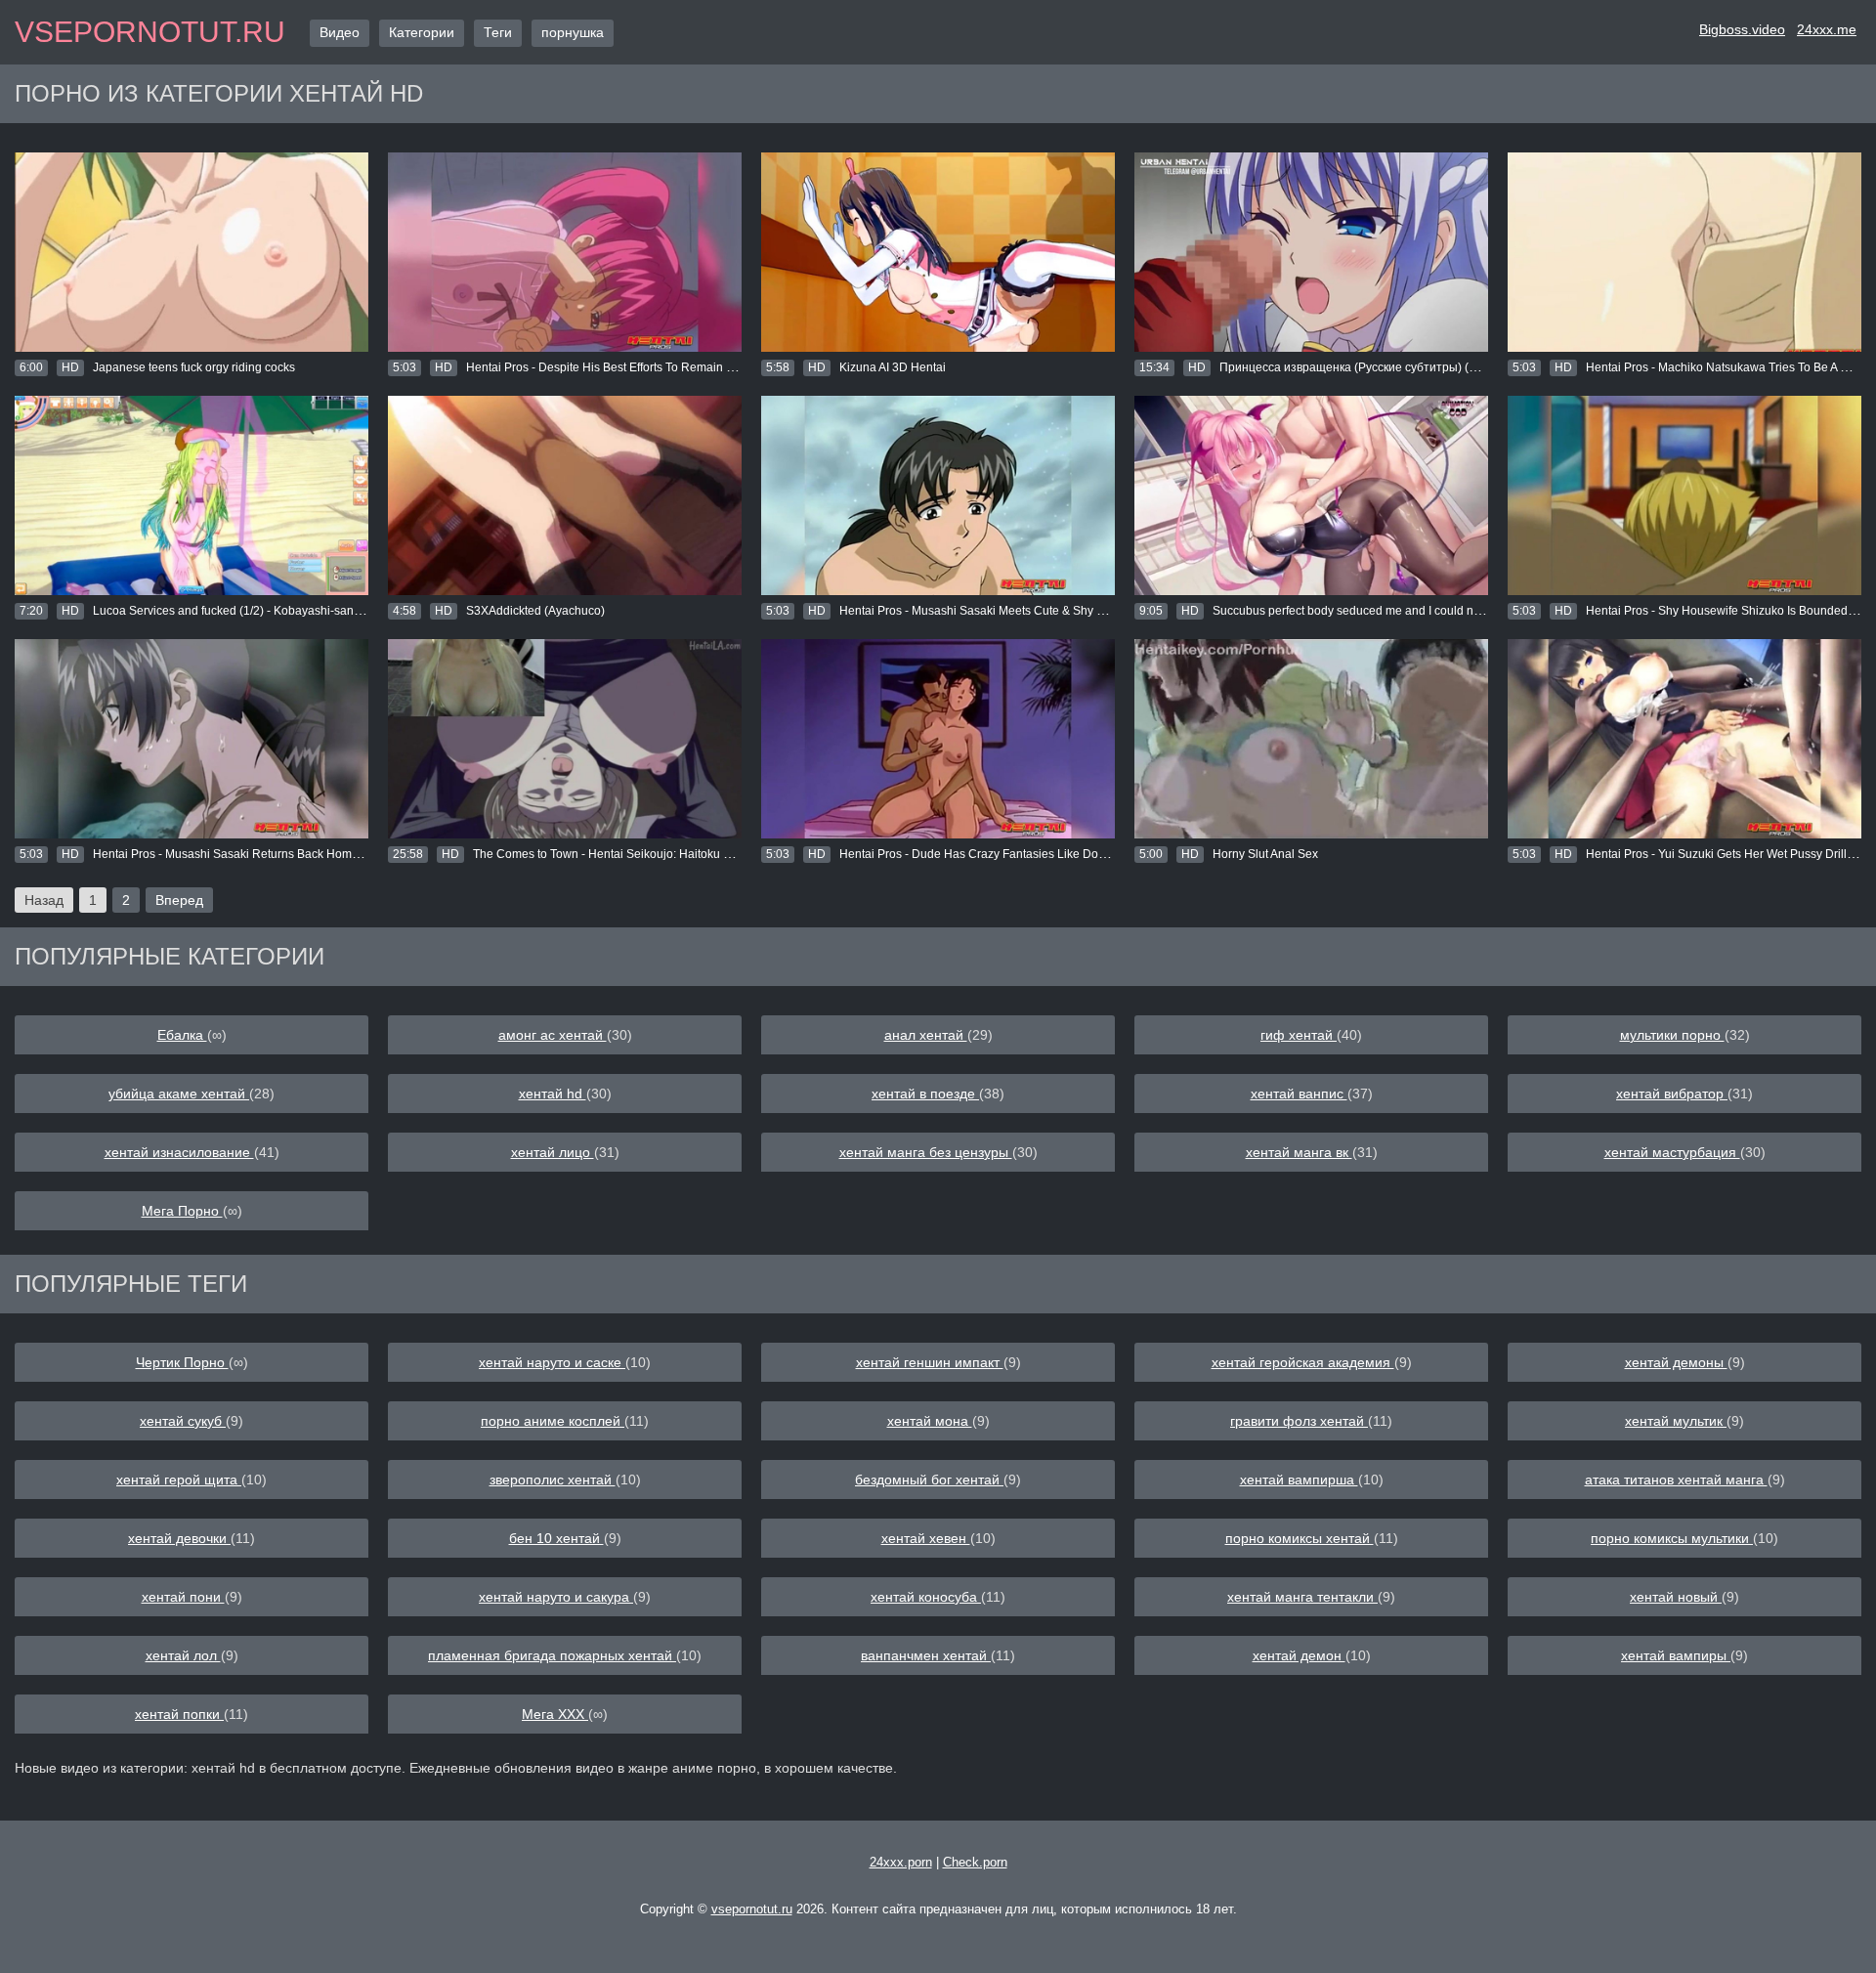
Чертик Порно (182, 1362)
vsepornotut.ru (150, 32)
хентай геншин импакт (930, 1362)
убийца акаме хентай (179, 1094)
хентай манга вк (1299, 1152)
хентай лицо (553, 1152)
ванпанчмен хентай (926, 1655)
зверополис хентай (553, 1480)
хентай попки (179, 1714)
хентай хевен (926, 1538)
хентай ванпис (1299, 1094)
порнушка (573, 32)
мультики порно (1672, 1035)
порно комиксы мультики (1672, 1538)
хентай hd (553, 1094)
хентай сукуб (183, 1421)
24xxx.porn (901, 1862)
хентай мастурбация (1672, 1152)
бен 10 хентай (556, 1538)
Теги (498, 32)
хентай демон (1299, 1655)
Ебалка (182, 1035)
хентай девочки (179, 1538)
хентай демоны (1676, 1362)
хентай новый (1676, 1597)
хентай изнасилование (179, 1152)
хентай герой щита (179, 1480)
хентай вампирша (1299, 1480)
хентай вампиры (1676, 1655)
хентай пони (183, 1597)
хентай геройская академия (1303, 1362)
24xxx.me (1827, 29)
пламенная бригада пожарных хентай (552, 1655)
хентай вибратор (1672, 1094)
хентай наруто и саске (552, 1362)
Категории (422, 32)
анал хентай (926, 1035)
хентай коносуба (926, 1597)
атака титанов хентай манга (1676, 1480)
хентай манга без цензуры (926, 1152)
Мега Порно (182, 1211)
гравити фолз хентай (1299, 1421)
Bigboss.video (1742, 29)
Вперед (179, 900)
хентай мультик (1676, 1421)
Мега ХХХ (555, 1714)
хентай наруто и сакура (556, 1597)
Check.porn (975, 1862)
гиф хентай (1299, 1035)
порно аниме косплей (553, 1421)
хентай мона (930, 1421)
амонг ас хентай (553, 1035)
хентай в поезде (925, 1094)
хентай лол (183, 1655)
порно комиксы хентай (1300, 1538)
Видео (340, 32)
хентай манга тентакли (1302, 1597)
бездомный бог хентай (929, 1480)
